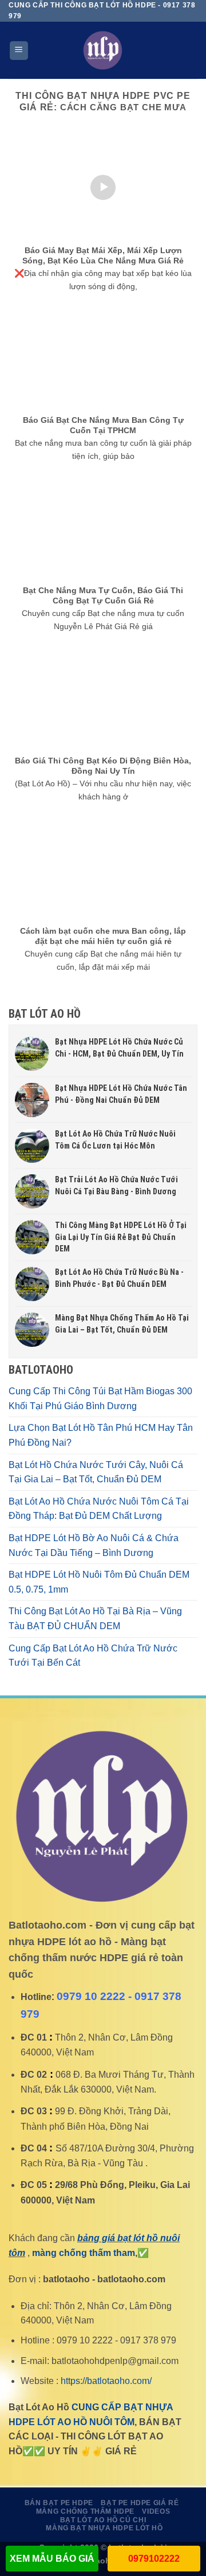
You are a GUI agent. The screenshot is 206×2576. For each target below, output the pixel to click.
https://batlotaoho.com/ (106, 2381)
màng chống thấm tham (84, 2253)
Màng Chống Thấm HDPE (85, 2511)
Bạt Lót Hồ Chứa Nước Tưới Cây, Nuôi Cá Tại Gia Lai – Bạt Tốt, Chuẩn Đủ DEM (96, 1472)
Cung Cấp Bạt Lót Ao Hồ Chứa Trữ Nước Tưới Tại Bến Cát (93, 1656)
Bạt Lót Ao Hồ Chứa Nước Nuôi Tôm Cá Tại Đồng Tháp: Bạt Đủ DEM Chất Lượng (99, 1509)
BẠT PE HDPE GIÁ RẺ (140, 2503)
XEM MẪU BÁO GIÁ (52, 2559)
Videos (156, 2511)
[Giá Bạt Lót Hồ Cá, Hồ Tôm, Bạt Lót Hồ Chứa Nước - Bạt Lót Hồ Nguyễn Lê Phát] (103, 50)
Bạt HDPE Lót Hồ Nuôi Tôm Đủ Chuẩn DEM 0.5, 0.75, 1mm (99, 1582)
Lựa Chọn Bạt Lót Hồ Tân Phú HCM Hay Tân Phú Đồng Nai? (101, 1435)
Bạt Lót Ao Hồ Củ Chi (103, 2520)
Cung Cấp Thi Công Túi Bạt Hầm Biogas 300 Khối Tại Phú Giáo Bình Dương (100, 1399)
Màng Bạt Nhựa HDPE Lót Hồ (104, 2528)
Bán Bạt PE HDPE (59, 2503)
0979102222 (154, 2559)
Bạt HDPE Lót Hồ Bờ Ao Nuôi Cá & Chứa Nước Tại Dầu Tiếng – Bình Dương (94, 1545)
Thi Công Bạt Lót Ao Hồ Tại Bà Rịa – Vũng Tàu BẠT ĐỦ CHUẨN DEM (95, 1619)
